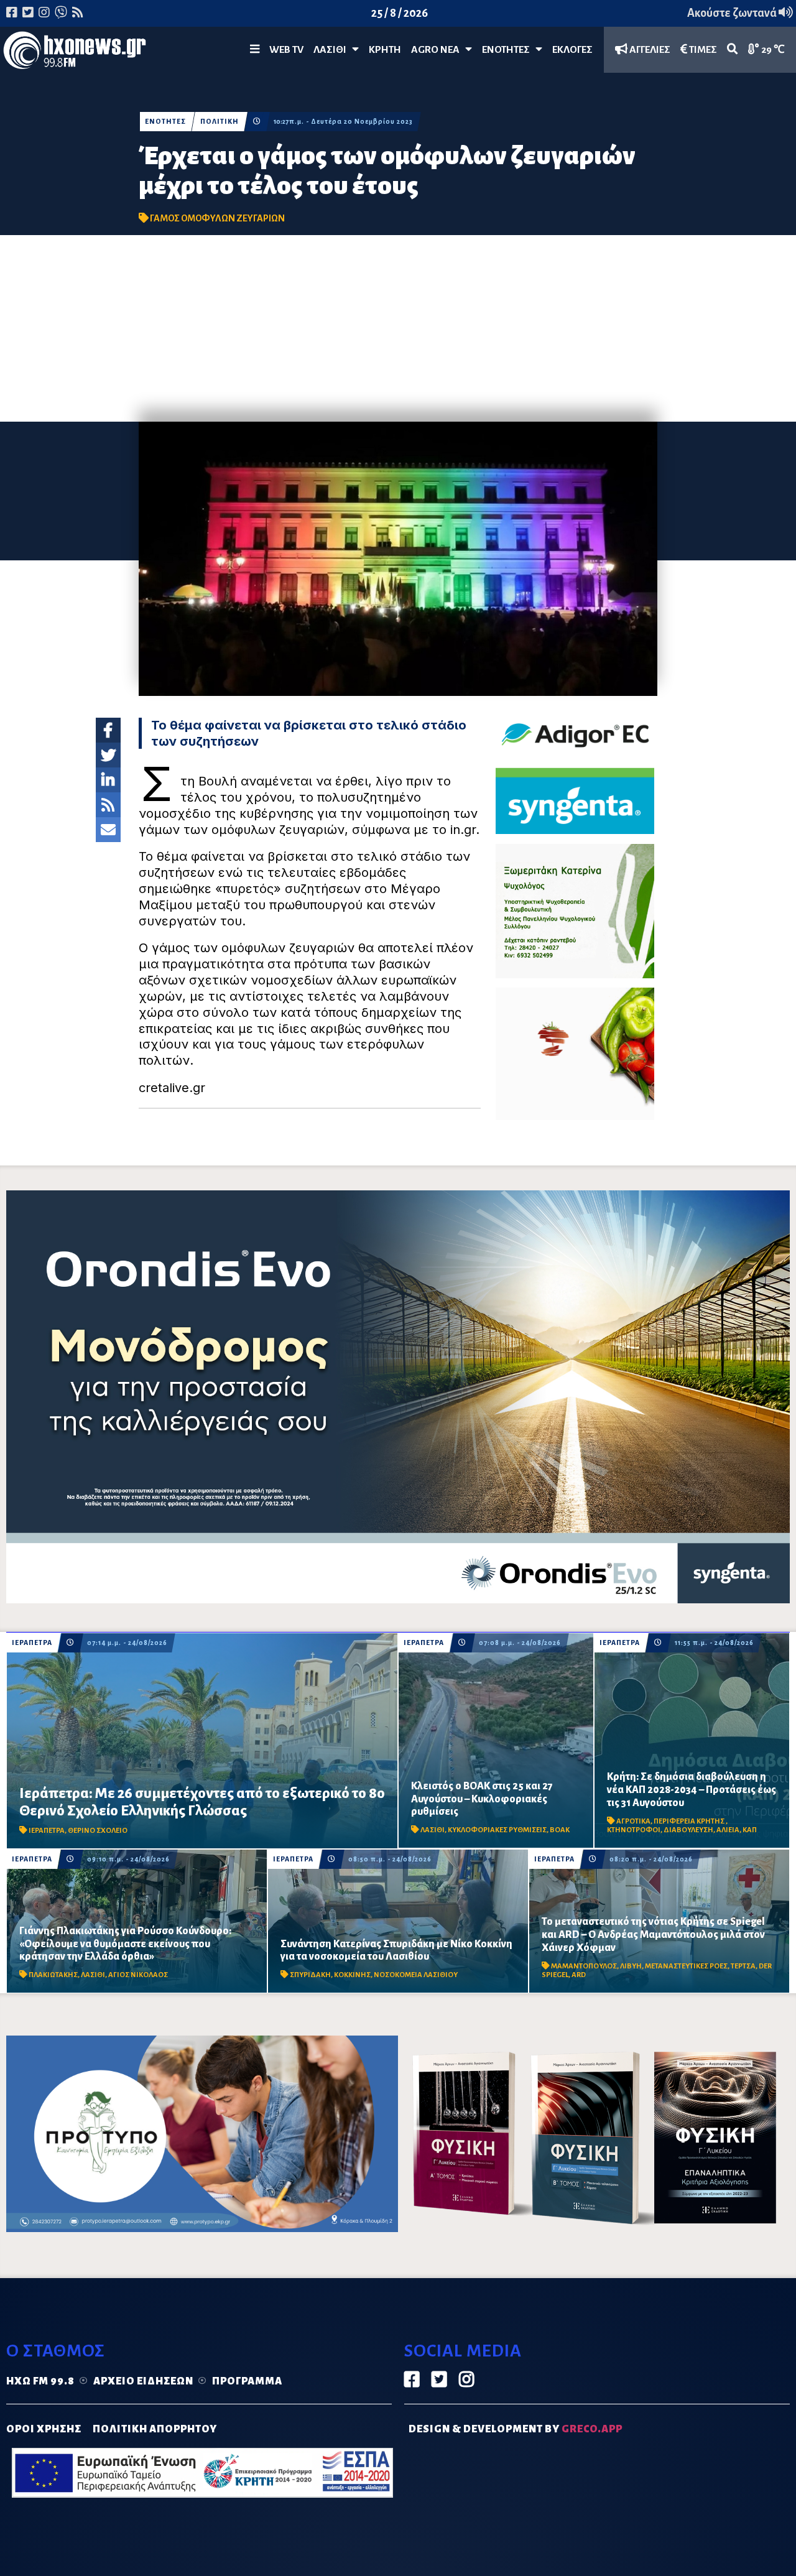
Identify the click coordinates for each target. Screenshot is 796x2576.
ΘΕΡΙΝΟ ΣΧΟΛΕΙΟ (98, 1831)
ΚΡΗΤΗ (385, 50)
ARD (579, 1975)
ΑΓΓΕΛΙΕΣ (649, 50)
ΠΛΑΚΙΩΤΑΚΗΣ (53, 1975)
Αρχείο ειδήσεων (143, 2381)
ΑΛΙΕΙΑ (728, 1830)
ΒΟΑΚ (560, 1830)
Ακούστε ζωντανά (733, 13)
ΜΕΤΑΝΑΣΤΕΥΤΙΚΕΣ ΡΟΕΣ (686, 1966)
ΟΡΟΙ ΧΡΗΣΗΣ (44, 2429)
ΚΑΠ (750, 1830)
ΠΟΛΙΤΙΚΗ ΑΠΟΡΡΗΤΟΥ (155, 2429)
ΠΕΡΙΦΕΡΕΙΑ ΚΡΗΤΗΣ (690, 1821)
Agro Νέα (438, 50)
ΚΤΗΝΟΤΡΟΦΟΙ (634, 1830)
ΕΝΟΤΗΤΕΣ (509, 50)
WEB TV (286, 50)
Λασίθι (333, 50)
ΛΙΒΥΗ (631, 1966)
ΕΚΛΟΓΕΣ (572, 50)
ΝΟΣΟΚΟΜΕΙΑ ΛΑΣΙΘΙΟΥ (416, 1975)
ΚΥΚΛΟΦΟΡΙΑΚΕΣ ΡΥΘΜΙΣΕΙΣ (497, 1830)
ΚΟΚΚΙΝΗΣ (352, 1975)
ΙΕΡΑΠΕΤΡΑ (32, 1643)
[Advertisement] (398, 328)
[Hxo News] (75, 53)
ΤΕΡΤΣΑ (743, 1966)
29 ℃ (772, 50)
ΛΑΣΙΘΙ (433, 1830)
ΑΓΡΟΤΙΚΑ (633, 1821)
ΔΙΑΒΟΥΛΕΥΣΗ (688, 1830)
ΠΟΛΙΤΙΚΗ (220, 122)
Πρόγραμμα (247, 2381)
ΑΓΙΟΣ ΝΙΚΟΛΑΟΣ (138, 1975)
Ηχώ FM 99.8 (40, 2381)
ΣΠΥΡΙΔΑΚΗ (310, 1975)
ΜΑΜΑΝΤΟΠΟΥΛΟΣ (584, 1966)
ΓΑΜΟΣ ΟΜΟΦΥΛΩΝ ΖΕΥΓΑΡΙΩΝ (217, 218)
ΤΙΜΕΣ (702, 50)
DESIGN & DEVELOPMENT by (516, 2429)
